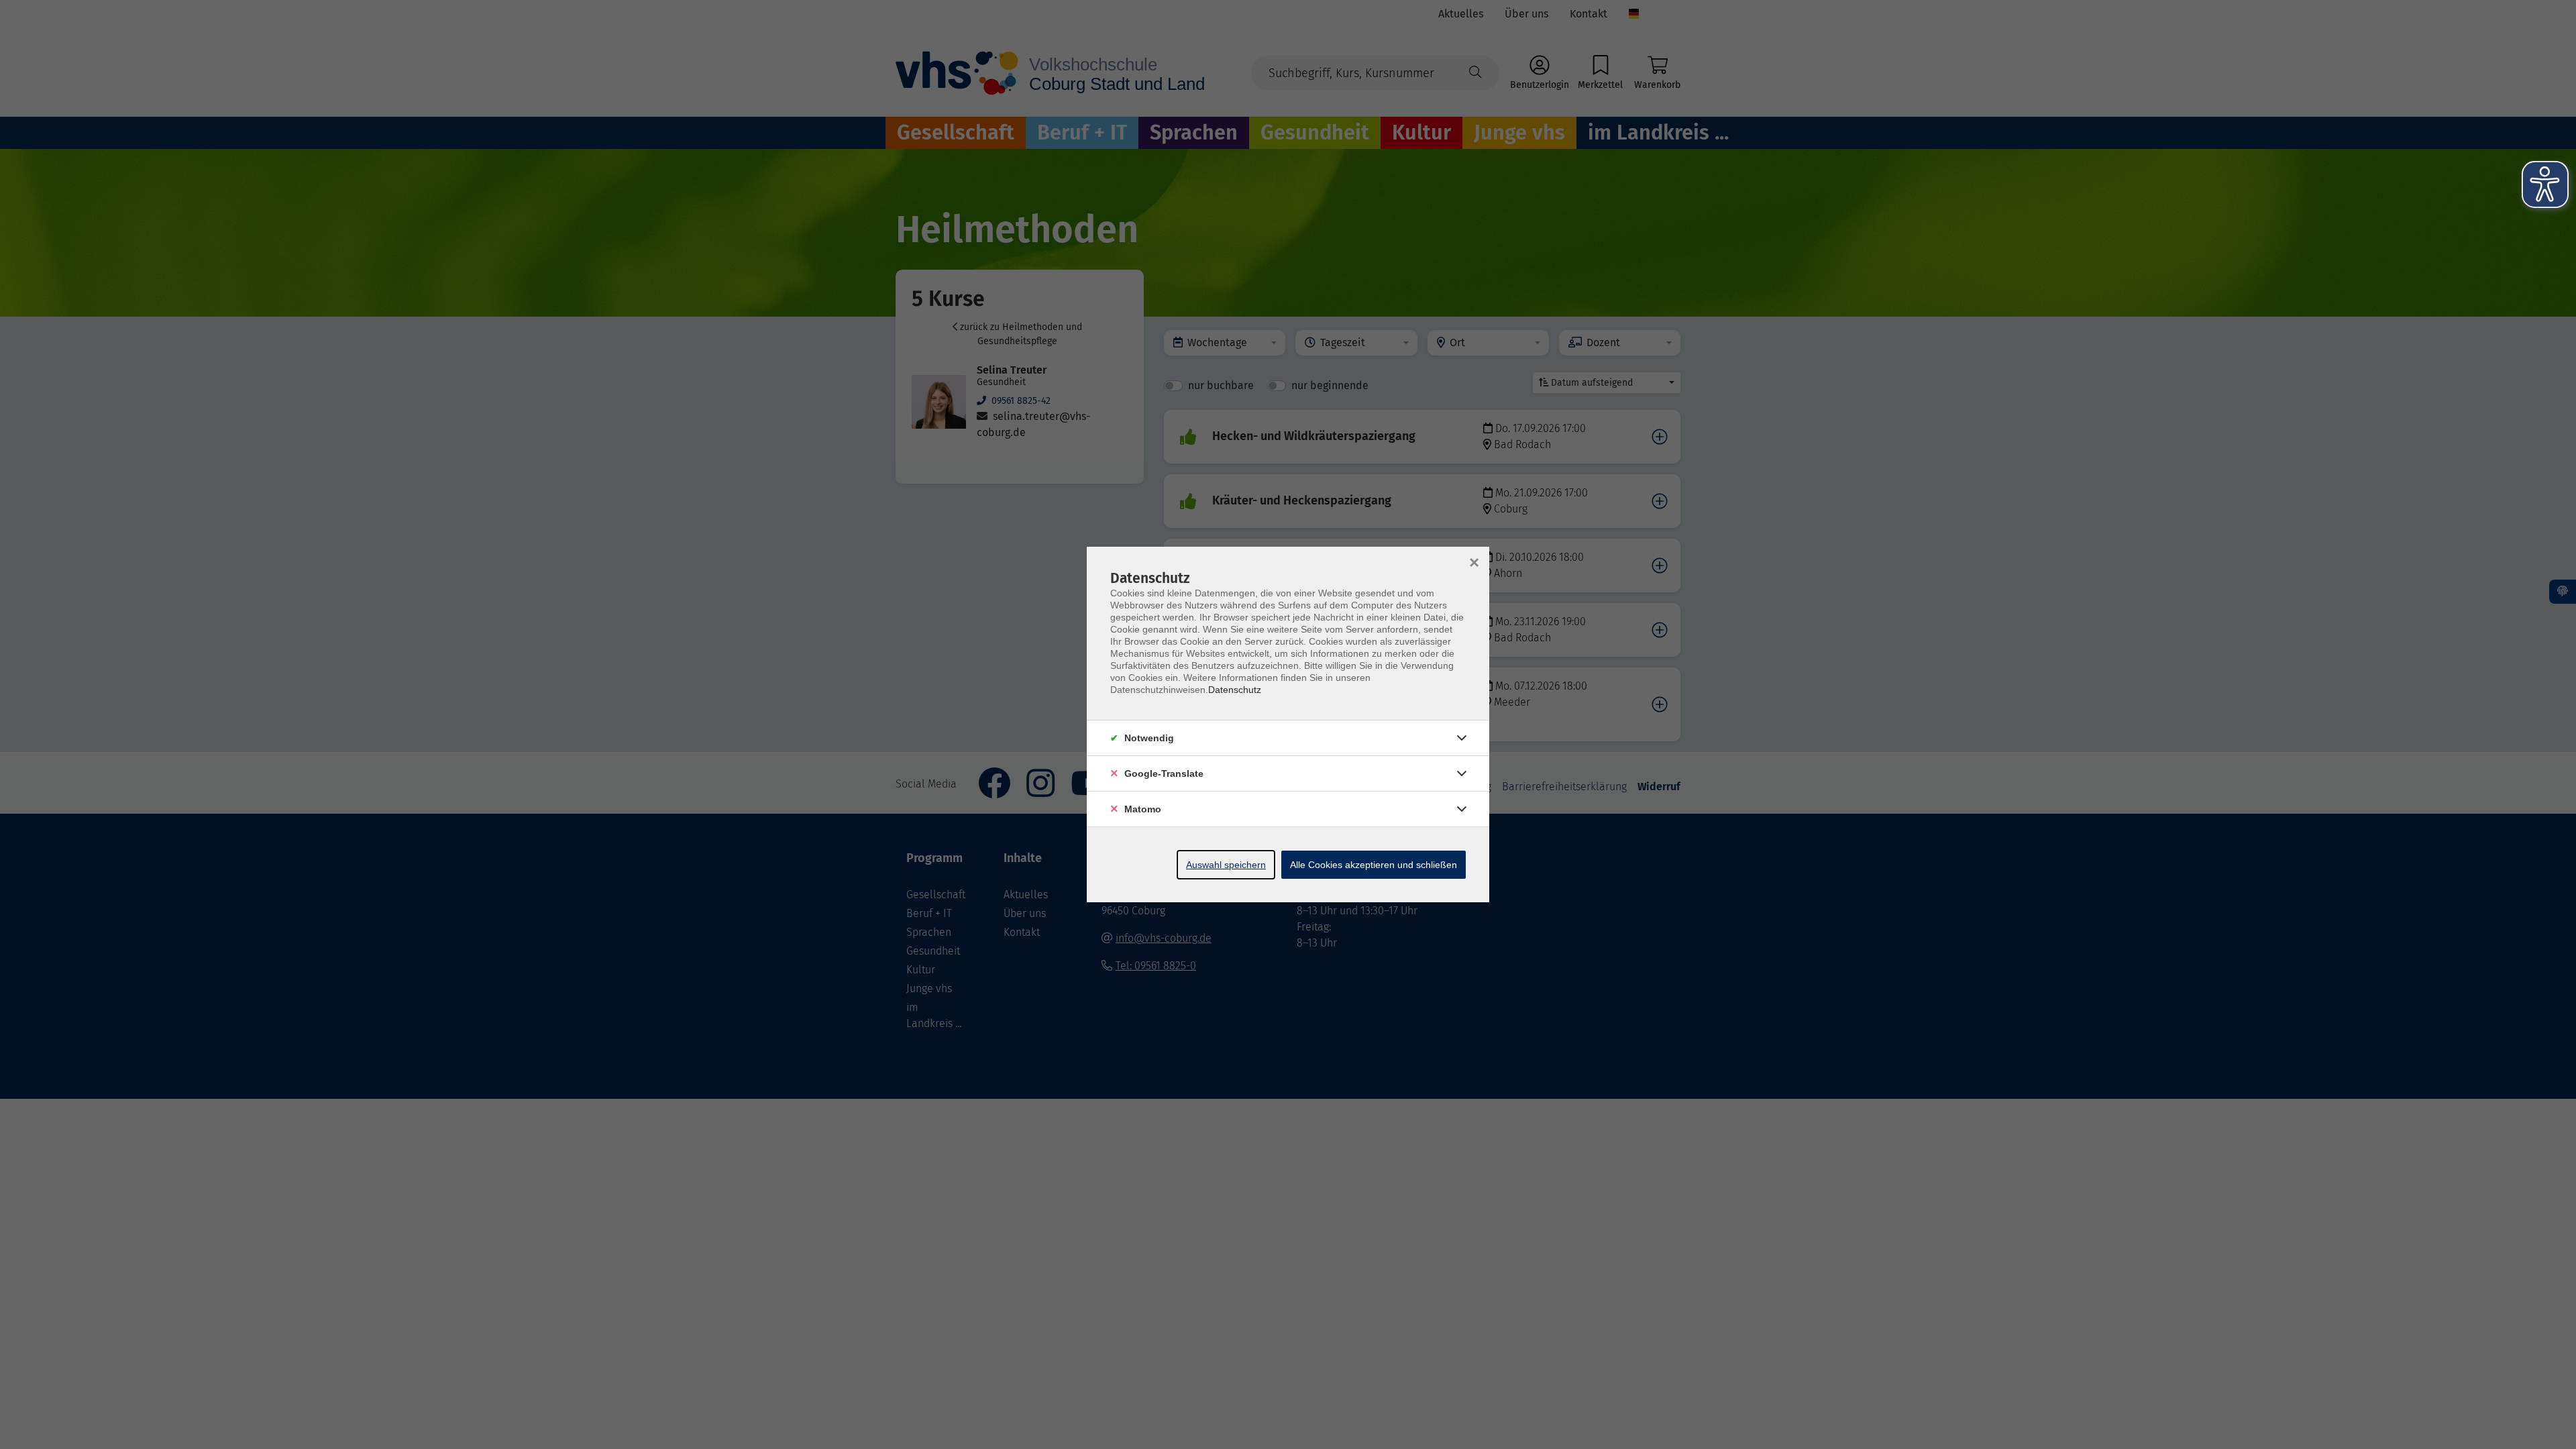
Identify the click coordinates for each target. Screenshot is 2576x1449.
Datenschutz (1235, 690)
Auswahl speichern (1226, 865)
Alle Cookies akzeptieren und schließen (1374, 865)
